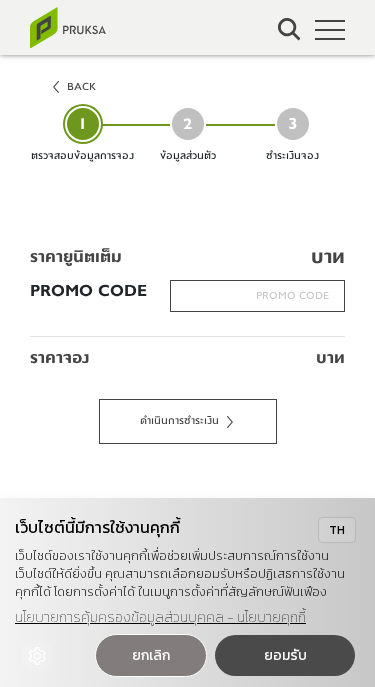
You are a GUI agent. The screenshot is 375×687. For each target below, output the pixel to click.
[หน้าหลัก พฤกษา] (68, 28)
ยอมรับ (285, 655)
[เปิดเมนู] (330, 30)
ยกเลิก (151, 655)
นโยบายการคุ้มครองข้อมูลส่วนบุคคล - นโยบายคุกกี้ (160, 617)
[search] (289, 29)
